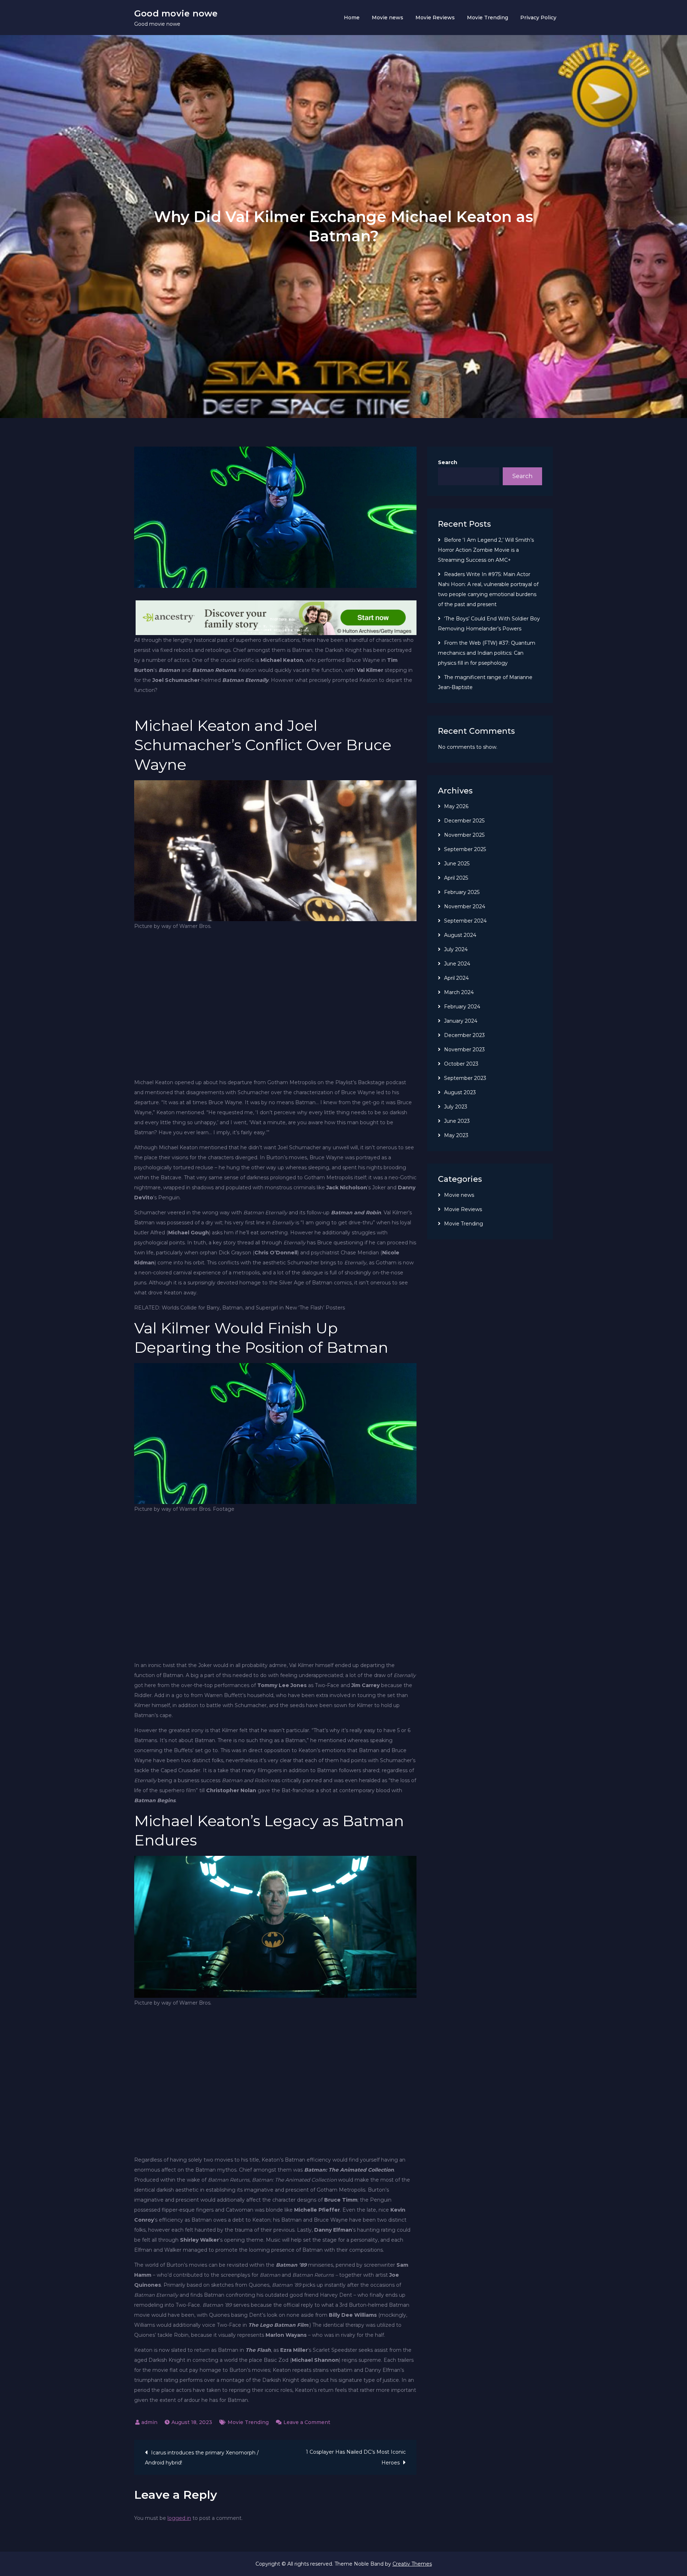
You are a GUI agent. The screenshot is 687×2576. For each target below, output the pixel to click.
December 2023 (464, 1035)
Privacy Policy (538, 18)
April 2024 (456, 978)
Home (352, 18)
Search (448, 462)
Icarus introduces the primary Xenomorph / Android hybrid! (202, 2458)
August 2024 (460, 935)
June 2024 (457, 964)
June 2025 (457, 864)
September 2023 (465, 1078)
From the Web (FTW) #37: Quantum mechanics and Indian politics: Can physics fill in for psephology (487, 653)
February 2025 (462, 892)
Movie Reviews (435, 18)
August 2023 (460, 1092)
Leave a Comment (307, 2422)
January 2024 (461, 1021)
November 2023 (464, 1049)
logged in (179, 2518)
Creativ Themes (412, 2564)
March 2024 (459, 992)
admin (149, 2422)
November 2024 (465, 906)
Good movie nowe (176, 13)
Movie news (388, 18)
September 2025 (465, 849)
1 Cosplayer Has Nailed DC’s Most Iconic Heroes (356, 2457)
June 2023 (457, 1121)
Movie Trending (488, 18)
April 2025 (456, 878)
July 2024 (456, 949)
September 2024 (465, 921)
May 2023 (456, 1135)
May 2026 (456, 806)
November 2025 (464, 835)
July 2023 (456, 1107)
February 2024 (462, 1007)
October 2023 (461, 1064)
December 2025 (464, 821)
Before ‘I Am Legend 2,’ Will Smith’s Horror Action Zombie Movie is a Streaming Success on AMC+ (486, 550)
